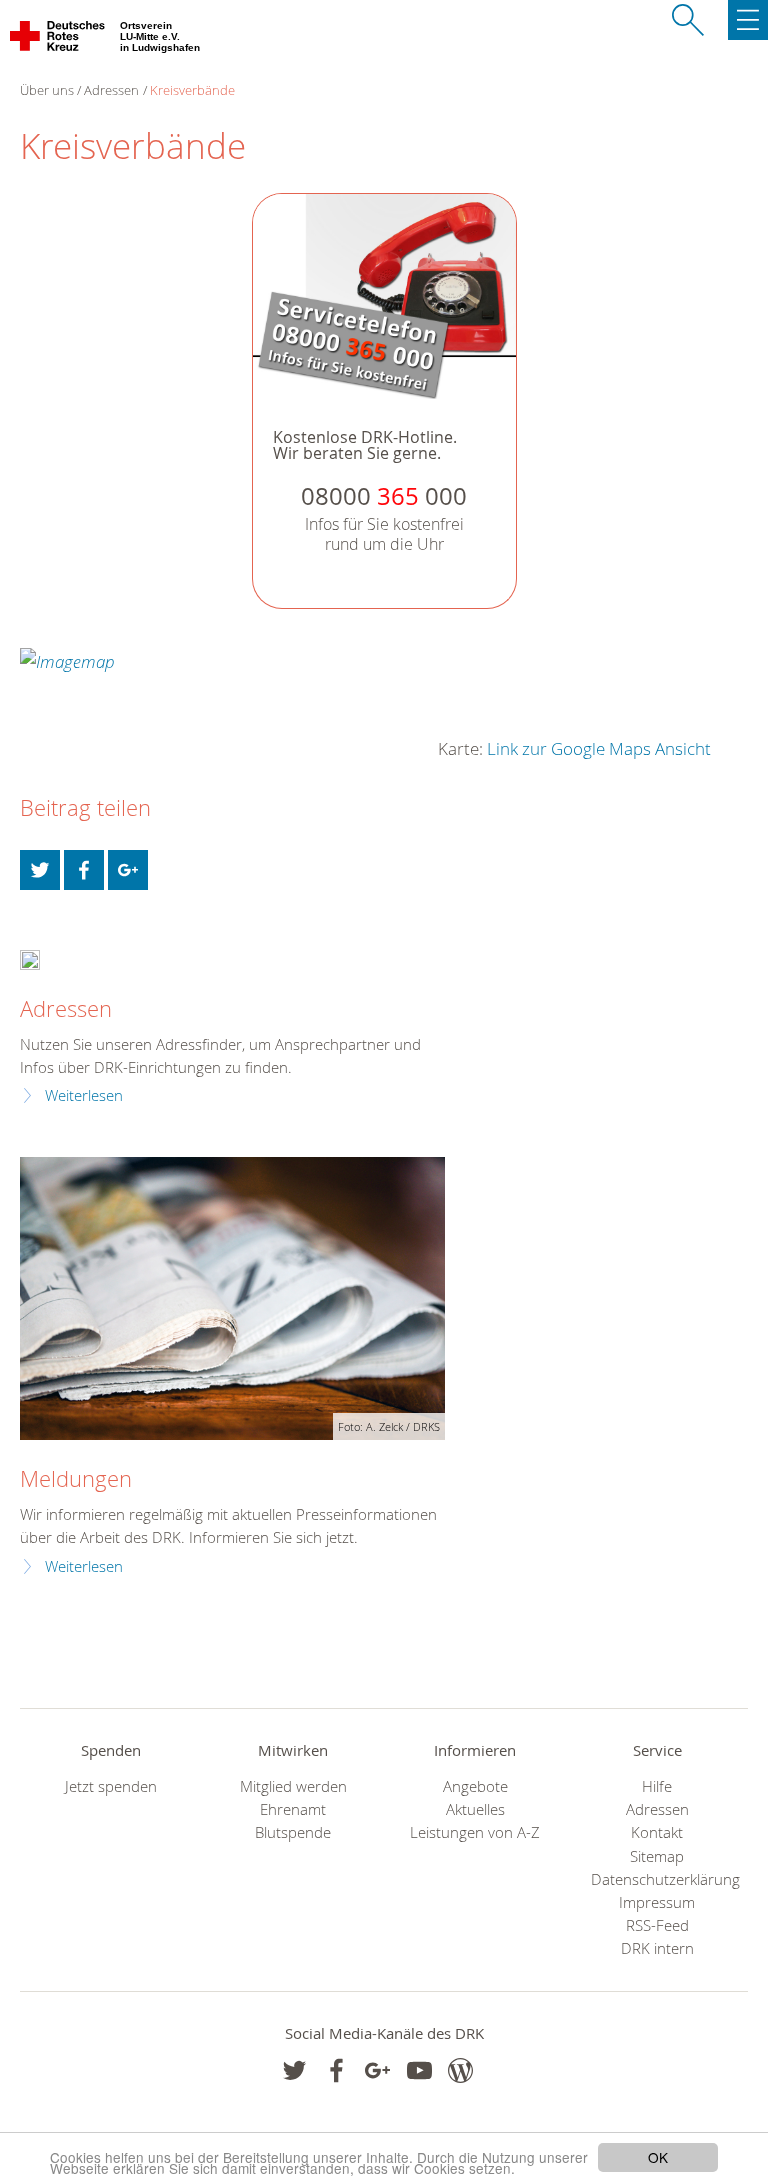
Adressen (111, 90)
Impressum (657, 1902)
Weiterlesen (84, 1095)
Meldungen (76, 1478)
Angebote (475, 1786)
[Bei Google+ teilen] (128, 870)
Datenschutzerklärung (657, 1879)
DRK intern (657, 1948)
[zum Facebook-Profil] (294, 2070)
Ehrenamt (293, 1809)
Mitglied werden (293, 1786)
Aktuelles (475, 1809)
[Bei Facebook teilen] (84, 870)
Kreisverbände (192, 90)
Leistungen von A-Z (475, 1832)
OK (658, 2157)
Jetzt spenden (111, 1786)
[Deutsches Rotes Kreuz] (58, 40)
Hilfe (657, 1786)
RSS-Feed (657, 1925)
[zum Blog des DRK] (460, 2070)
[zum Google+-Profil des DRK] (377, 2070)
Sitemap (657, 1856)
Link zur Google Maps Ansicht (599, 748)
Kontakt (657, 1832)
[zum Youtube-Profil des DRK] (419, 2070)
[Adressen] (30, 957)
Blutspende (293, 1832)
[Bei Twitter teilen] (40, 870)
